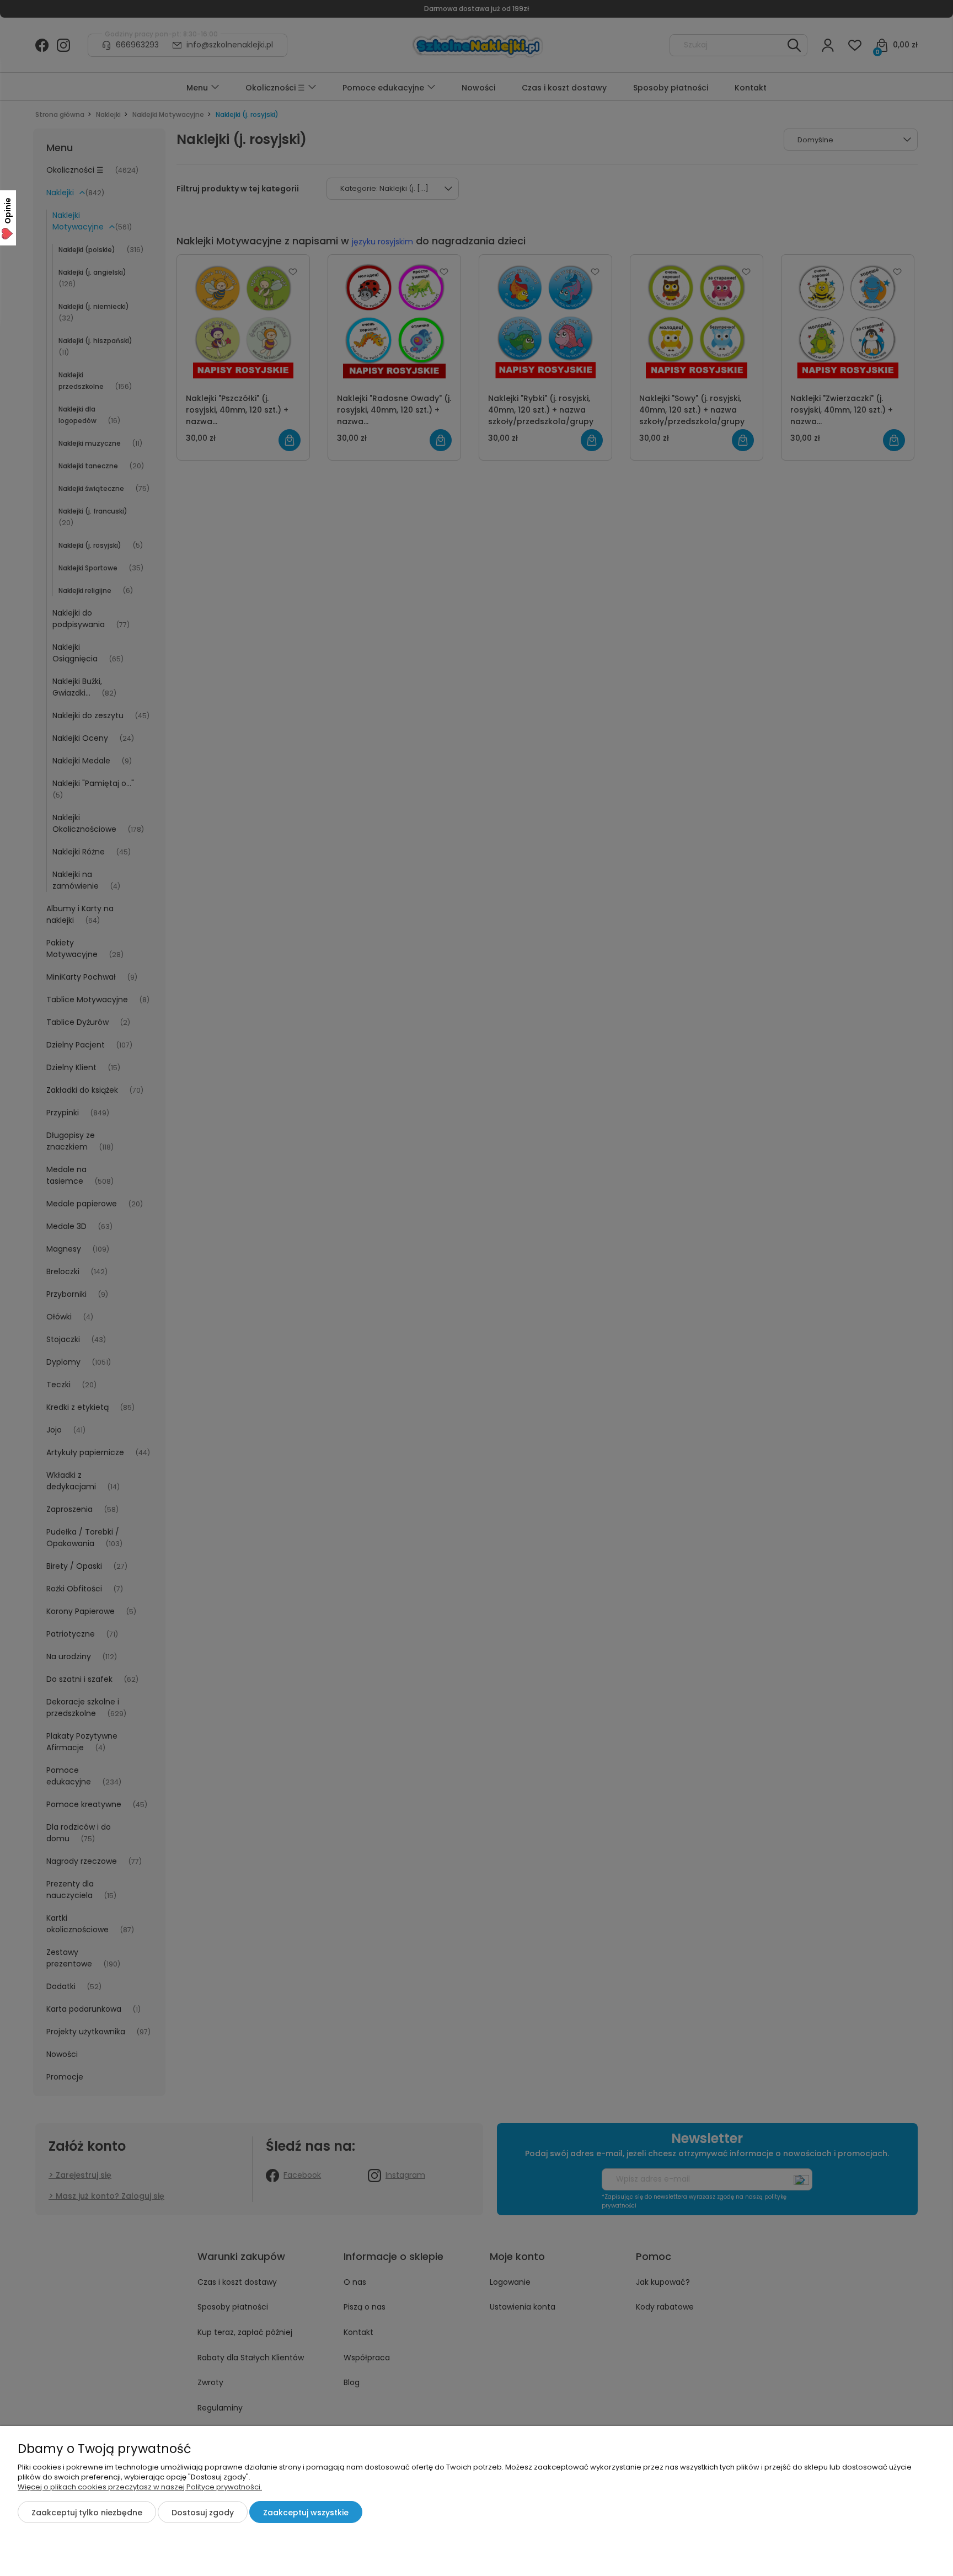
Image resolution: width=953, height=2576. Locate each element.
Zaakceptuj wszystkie (306, 2513)
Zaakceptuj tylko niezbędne (87, 2513)
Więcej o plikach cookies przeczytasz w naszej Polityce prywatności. (140, 2487)
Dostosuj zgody (203, 2513)
